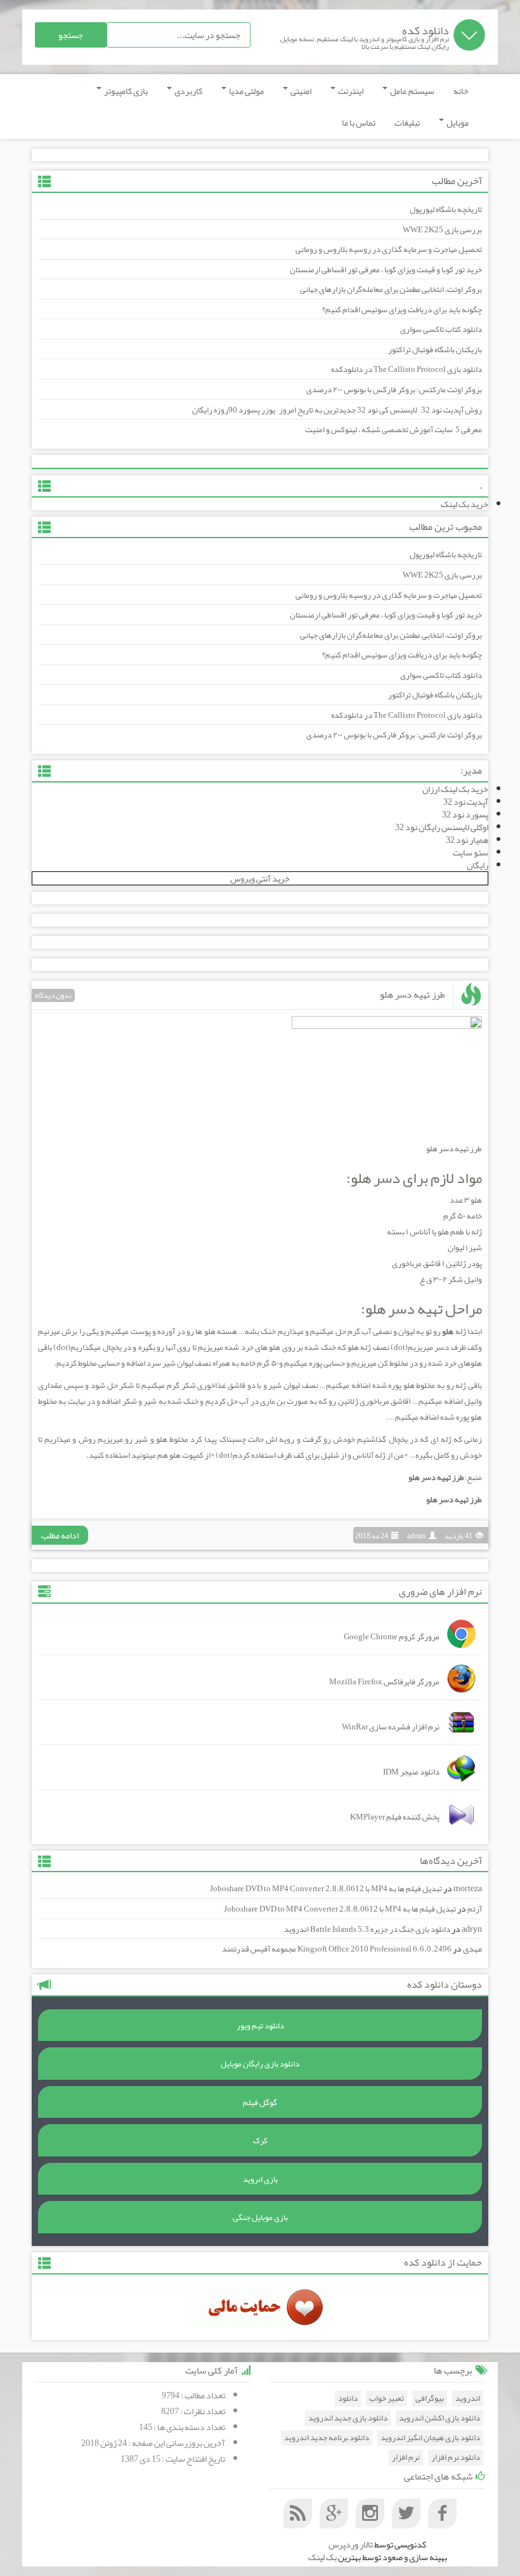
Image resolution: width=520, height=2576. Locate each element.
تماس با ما (359, 122)
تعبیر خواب (387, 2399)
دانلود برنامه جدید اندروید (327, 2438)
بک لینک (322, 2557)
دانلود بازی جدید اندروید (348, 2418)
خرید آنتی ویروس (260, 878)
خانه (461, 91)
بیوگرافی (430, 2399)
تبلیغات (407, 122)
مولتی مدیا (246, 91)
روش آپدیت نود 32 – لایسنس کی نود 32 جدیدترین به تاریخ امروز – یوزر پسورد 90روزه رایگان (337, 410)
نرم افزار (406, 2458)
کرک (260, 2141)
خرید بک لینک (465, 504)
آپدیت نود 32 (466, 802)
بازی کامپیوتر (125, 91)
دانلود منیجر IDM (411, 1772)
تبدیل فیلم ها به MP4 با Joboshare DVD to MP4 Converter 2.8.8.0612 (326, 1889)
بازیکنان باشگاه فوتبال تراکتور (435, 350)
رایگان (478, 865)
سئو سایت (471, 852)
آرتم (475, 1909)
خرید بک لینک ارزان (455, 789)
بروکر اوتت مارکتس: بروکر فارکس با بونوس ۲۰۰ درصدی (394, 390)
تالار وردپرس (351, 2544)
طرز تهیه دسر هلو (413, 994)
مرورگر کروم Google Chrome (392, 1637)
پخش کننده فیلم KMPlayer (395, 1817)
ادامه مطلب (60, 1535)
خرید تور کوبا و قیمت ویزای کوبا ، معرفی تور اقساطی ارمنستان (386, 270)
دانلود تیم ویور (260, 2026)
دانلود (348, 2399)
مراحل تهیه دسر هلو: (421, 1309)
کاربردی (188, 91)
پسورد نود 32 (465, 814)
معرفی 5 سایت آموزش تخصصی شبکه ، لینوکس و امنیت (393, 430)
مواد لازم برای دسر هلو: (414, 1178)
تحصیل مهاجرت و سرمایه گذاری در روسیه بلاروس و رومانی (389, 249)
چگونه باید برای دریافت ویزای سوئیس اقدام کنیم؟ (402, 310)
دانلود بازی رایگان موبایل (260, 2064)
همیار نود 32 (467, 840)
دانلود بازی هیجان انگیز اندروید (430, 2438)
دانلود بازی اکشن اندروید (439, 2418)
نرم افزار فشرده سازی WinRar (391, 1727)
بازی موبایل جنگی (260, 2217)
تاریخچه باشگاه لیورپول (446, 209)
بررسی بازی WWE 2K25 (442, 230)
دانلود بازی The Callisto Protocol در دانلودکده (406, 369)
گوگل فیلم (260, 2103)
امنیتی (300, 91)
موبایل (457, 122)
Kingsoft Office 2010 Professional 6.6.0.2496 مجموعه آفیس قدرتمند (337, 1949)
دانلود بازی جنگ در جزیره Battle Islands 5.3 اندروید (367, 1929)
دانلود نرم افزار (456, 2458)
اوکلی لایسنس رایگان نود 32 (442, 827)
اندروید (468, 2399)
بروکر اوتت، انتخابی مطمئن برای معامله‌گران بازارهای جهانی (391, 289)
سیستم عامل (412, 91)
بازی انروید (260, 2179)
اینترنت (350, 91)
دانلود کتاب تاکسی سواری (441, 329)
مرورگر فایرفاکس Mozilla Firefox (384, 1682)
